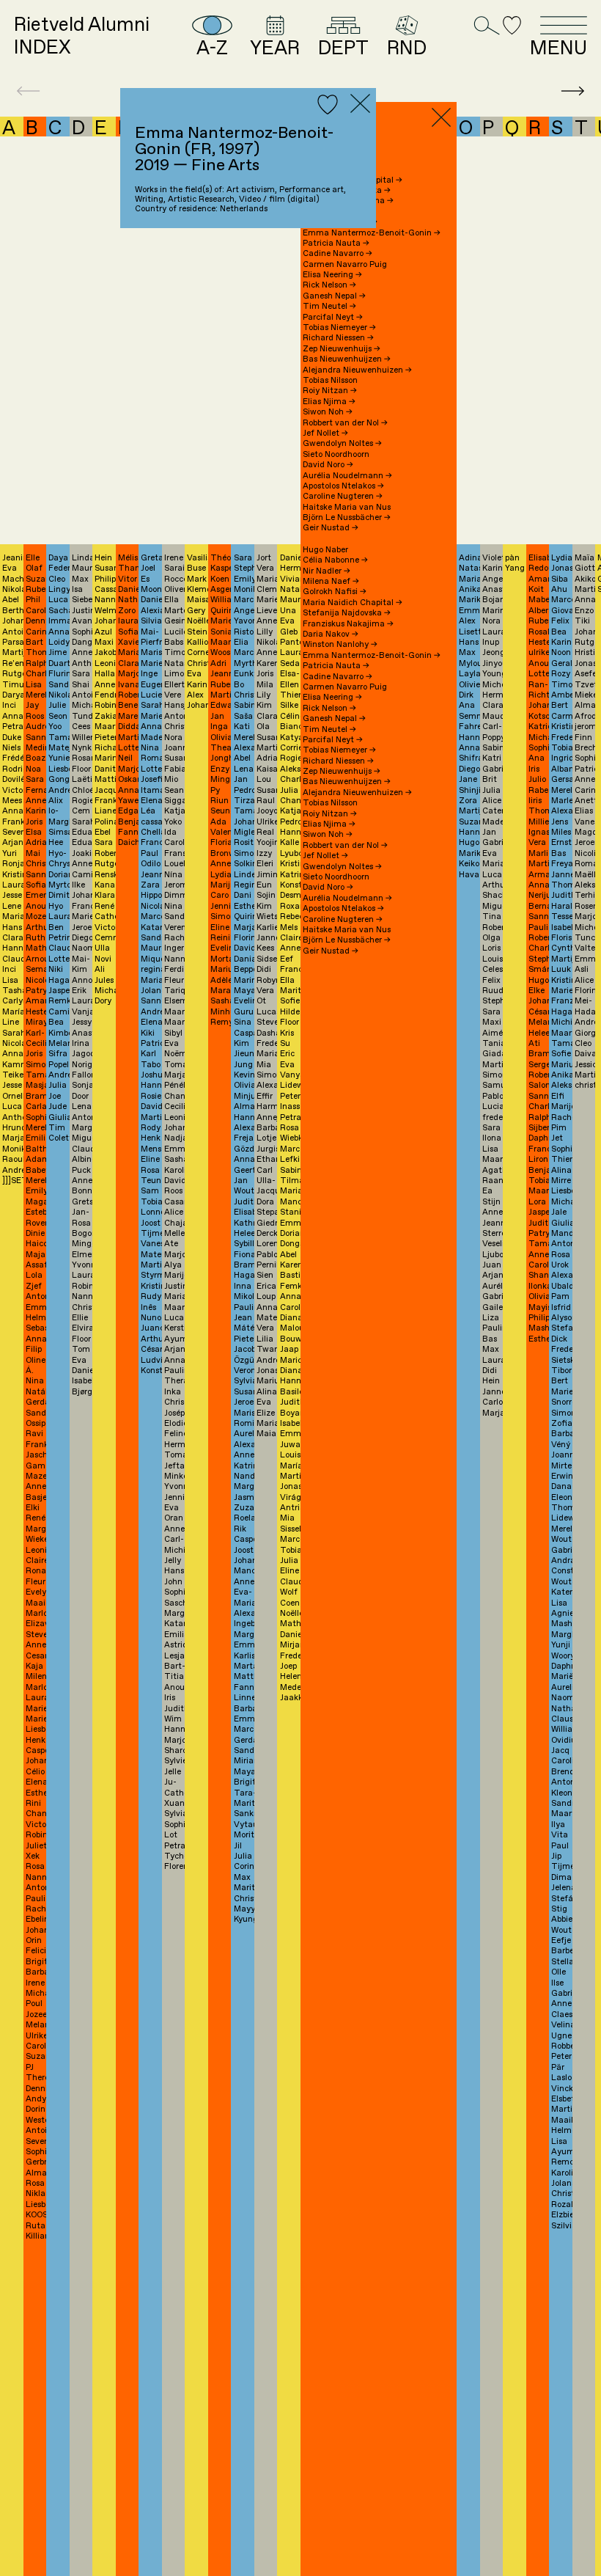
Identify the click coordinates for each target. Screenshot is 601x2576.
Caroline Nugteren (343, 496)
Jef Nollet (325, 433)
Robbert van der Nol (345, 423)
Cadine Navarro (338, 253)
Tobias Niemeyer (339, 328)
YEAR (275, 47)
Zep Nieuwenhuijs (342, 349)
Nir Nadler (327, 571)
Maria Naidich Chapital (353, 603)
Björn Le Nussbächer (347, 517)
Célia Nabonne (335, 560)
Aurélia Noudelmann (347, 476)
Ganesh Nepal (334, 296)
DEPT (343, 47)
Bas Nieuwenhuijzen (347, 359)
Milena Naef (331, 581)
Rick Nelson (329, 285)
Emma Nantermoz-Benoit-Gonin (372, 233)
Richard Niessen (338, 338)
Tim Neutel (329, 306)
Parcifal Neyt (333, 317)
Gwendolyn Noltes (342, 443)
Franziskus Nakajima (348, 624)
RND (407, 47)
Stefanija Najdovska (347, 613)
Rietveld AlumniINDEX (82, 37)
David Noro (328, 465)
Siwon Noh (328, 412)
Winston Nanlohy (340, 644)
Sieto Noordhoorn (336, 454)
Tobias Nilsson (330, 380)
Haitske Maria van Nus (347, 507)
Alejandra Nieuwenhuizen (357, 370)
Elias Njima (329, 402)
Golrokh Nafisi (335, 592)
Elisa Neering (332, 275)
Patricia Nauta (336, 243)
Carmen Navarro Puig (345, 264)
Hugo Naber (325, 550)
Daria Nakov (331, 634)
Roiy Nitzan (330, 391)
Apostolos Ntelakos (343, 486)
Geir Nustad (331, 528)
